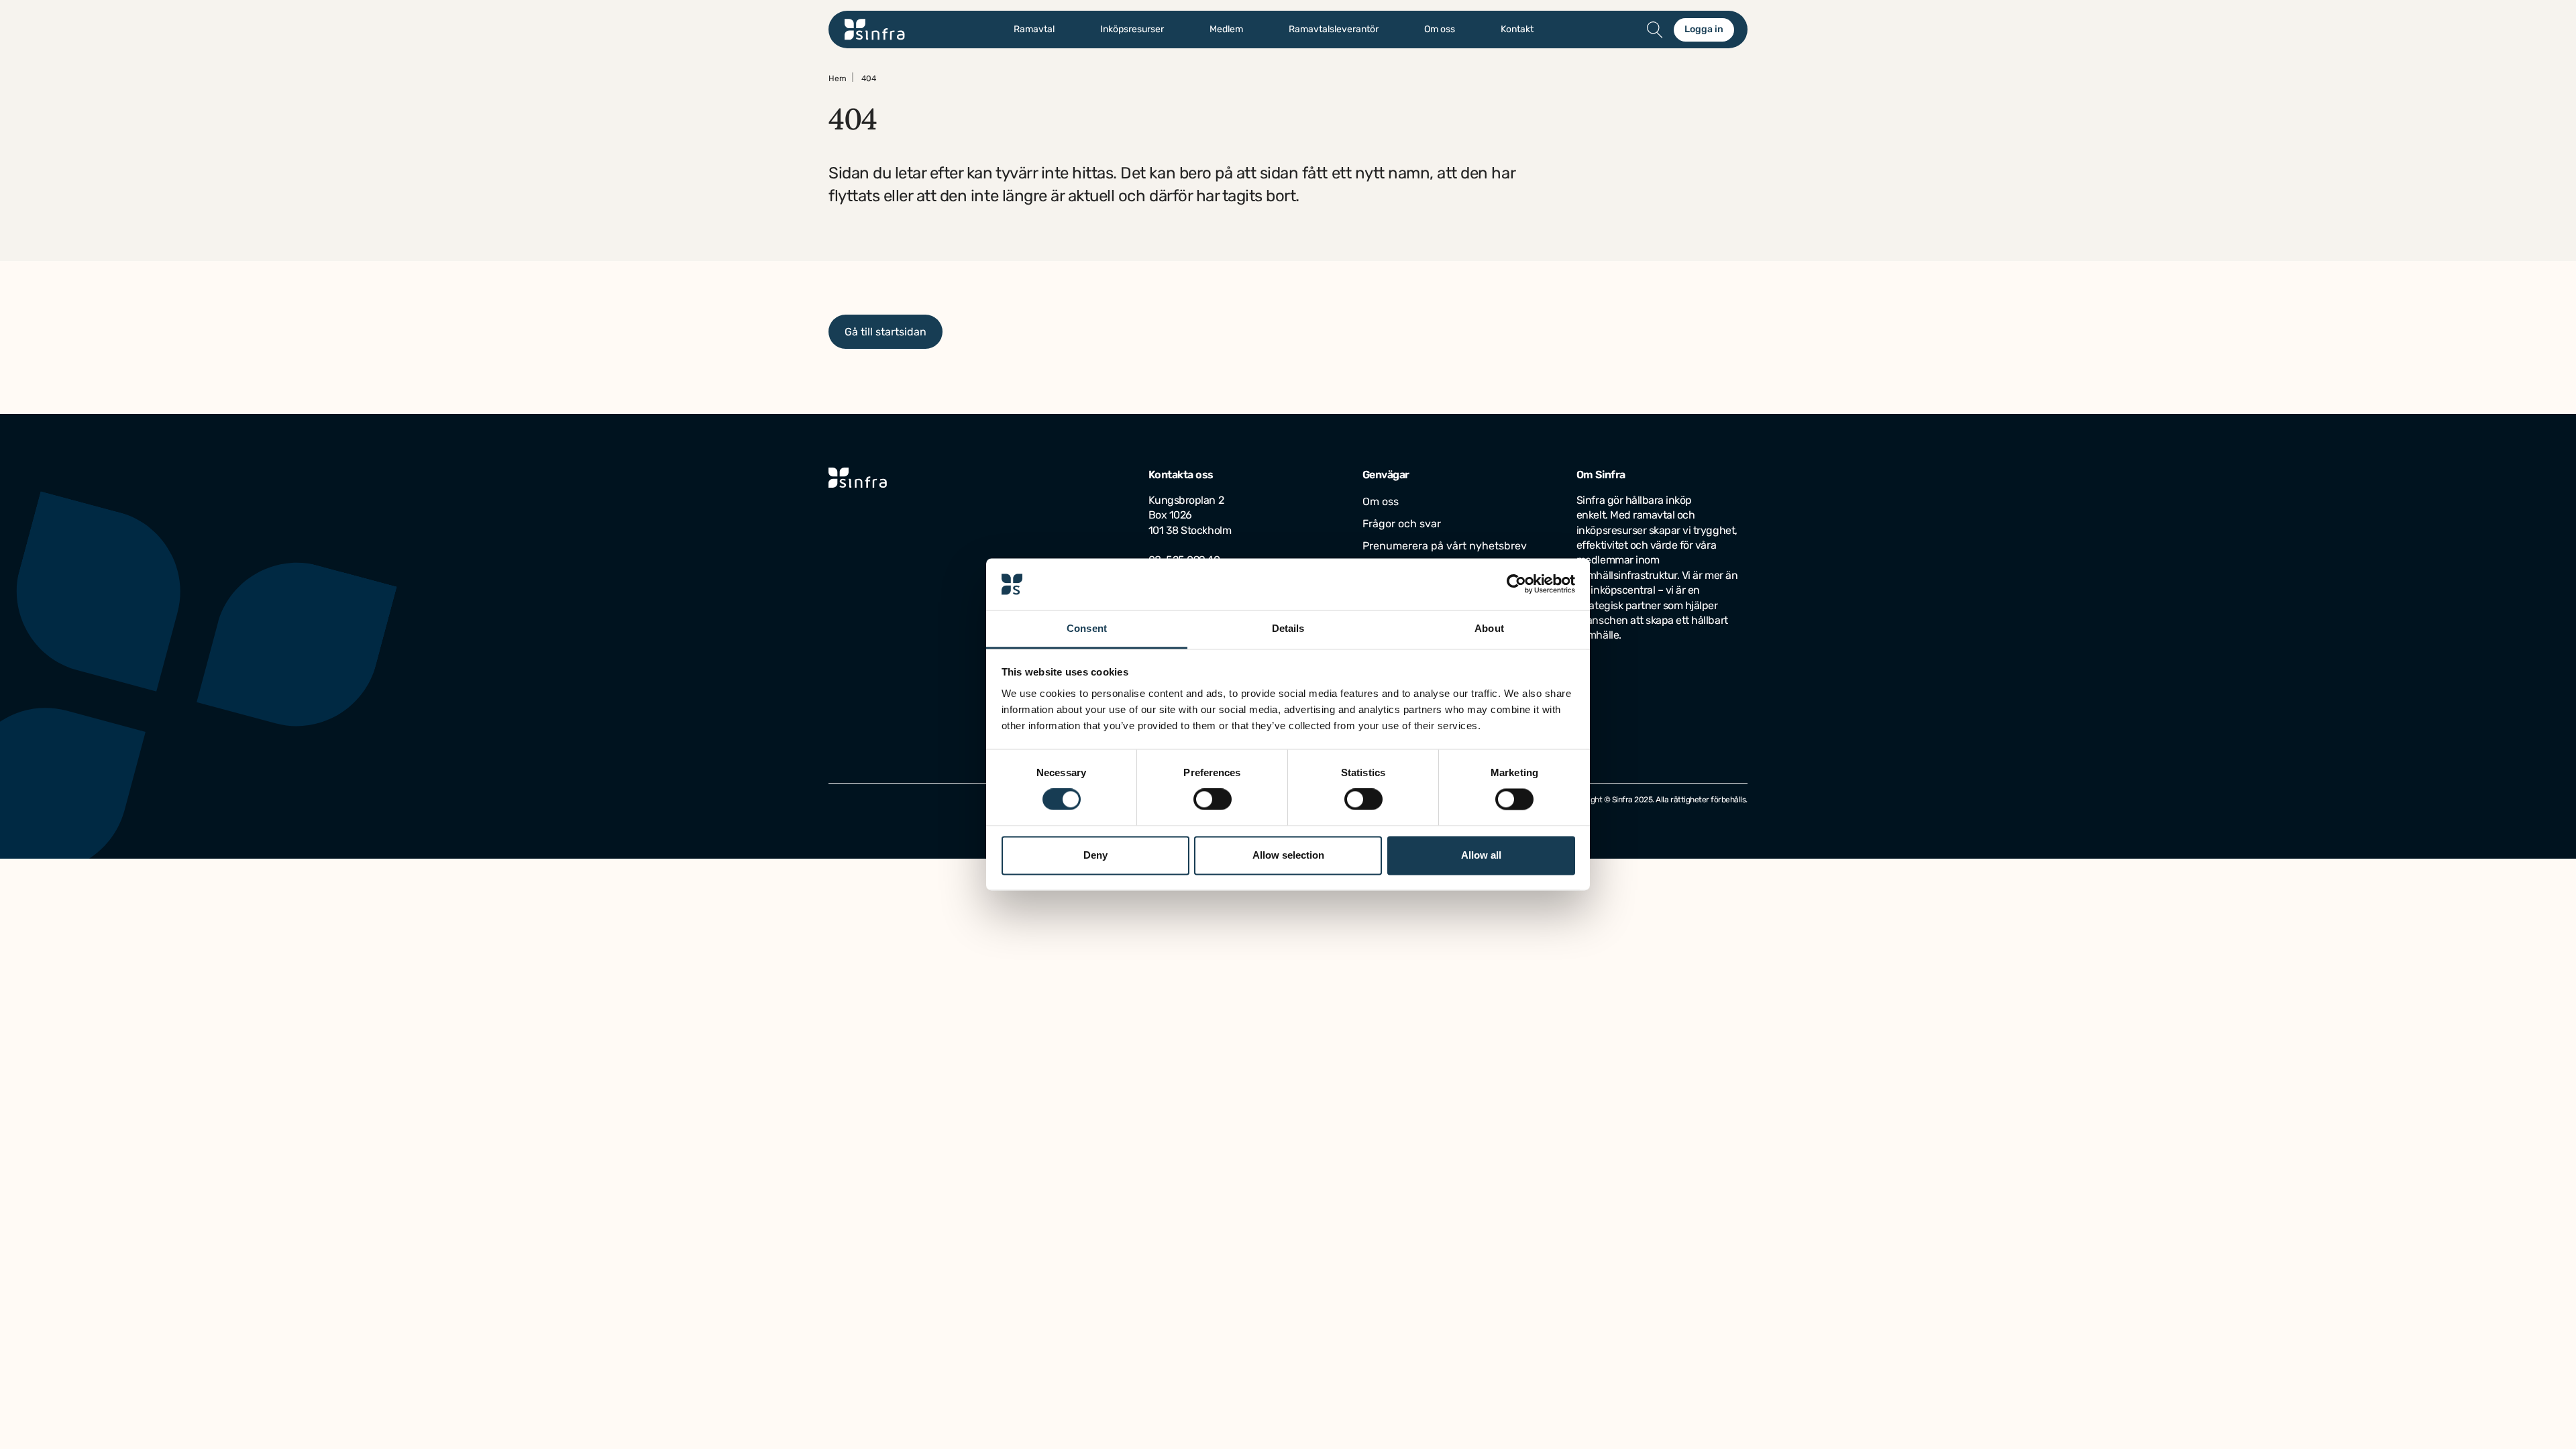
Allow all (1481, 855)
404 (869, 78)
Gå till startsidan (885, 332)
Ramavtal (1034, 30)
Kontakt (1517, 30)
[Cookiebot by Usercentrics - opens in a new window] (1516, 584)
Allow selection (1288, 855)
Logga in (1704, 29)
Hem (838, 78)
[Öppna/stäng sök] (1655, 30)
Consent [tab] (1087, 628)
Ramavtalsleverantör (1334, 30)
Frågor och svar (1402, 524)
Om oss (1440, 30)
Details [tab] (1288, 628)
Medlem (1226, 30)
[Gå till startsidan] (875, 30)
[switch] (1213, 800)
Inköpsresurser (1132, 30)
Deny (1095, 855)
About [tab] (1489, 628)
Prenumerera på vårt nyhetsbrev (1445, 546)
